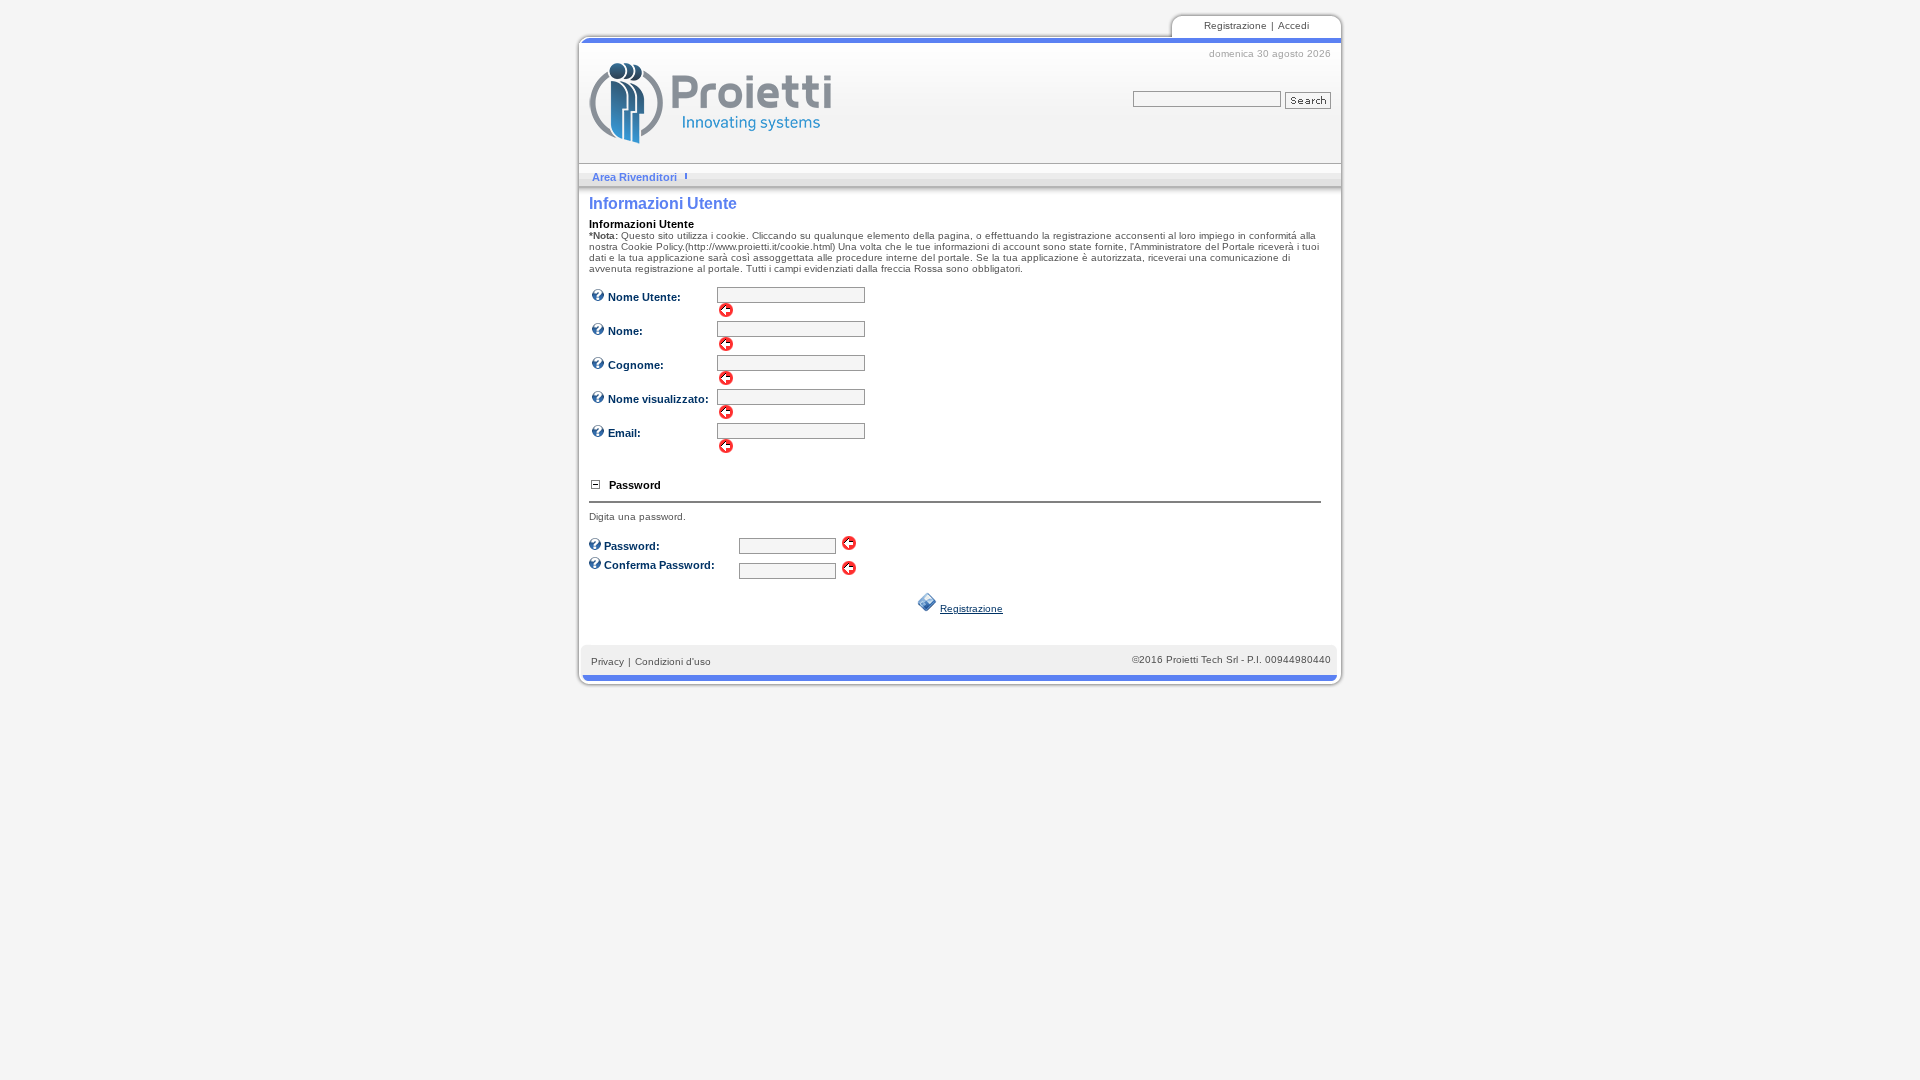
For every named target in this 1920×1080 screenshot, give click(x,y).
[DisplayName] (598, 402)
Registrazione (1235, 25)
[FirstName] (598, 334)
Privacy (607, 661)
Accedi (1293, 25)
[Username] (598, 300)
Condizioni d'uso (673, 661)
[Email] (598, 436)
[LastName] (598, 368)
